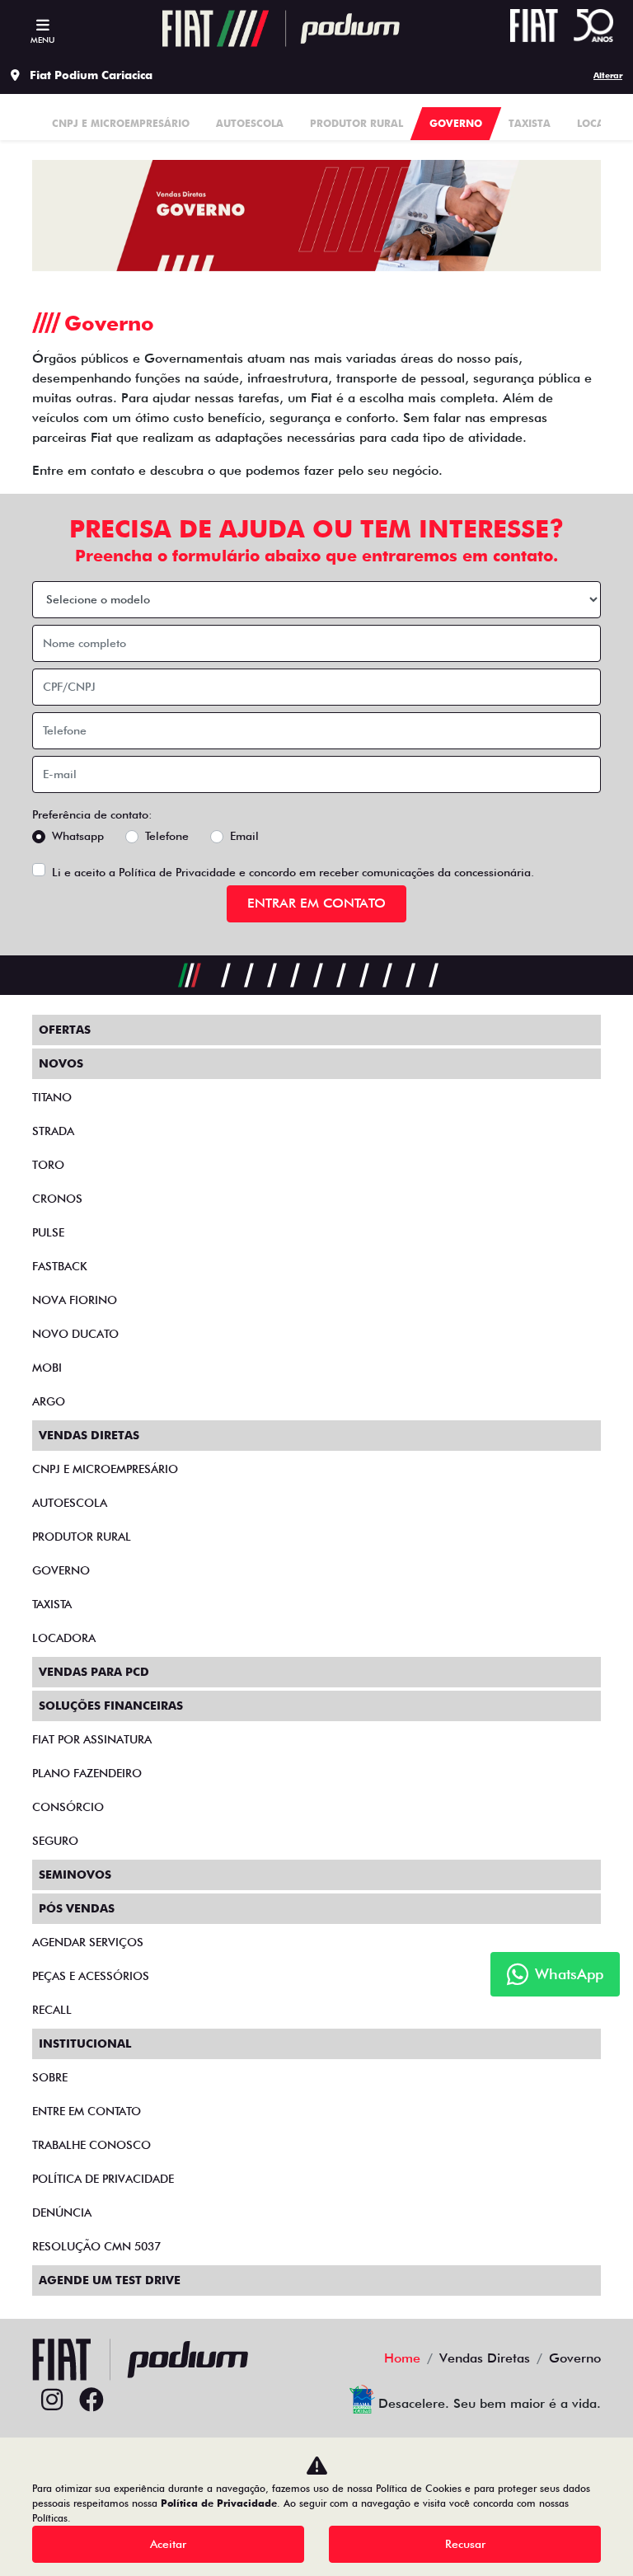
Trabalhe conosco (91, 2145)
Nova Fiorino (75, 1300)
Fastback (60, 1266)
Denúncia (62, 2212)
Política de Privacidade (177, 872)
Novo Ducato (75, 1334)
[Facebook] (91, 2400)
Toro (48, 1165)
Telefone (167, 836)
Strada (53, 1131)
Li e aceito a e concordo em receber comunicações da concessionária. (293, 872)
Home (402, 2358)
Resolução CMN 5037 (96, 2246)
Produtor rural (82, 1537)
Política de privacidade (103, 2179)
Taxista (52, 1604)
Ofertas (65, 1030)
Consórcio (68, 1807)
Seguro (55, 1841)
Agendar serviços (88, 1942)
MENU (42, 40)
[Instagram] (52, 2400)
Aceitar (168, 2544)
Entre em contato (87, 2111)
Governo (61, 1570)
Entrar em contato (316, 903)
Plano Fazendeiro (87, 1773)
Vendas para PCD (94, 1672)
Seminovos (75, 1875)
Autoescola (70, 1503)
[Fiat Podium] (281, 28)
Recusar (465, 2544)
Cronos (57, 1199)
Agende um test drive (110, 2280)
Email (244, 836)
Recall (52, 2010)
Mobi (47, 1368)
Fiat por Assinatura (92, 1739)
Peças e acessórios (91, 1976)
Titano (52, 1097)
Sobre (50, 2077)
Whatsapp (78, 836)
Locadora (64, 1638)
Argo (49, 1401)
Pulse (48, 1232)
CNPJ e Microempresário (105, 1469)
